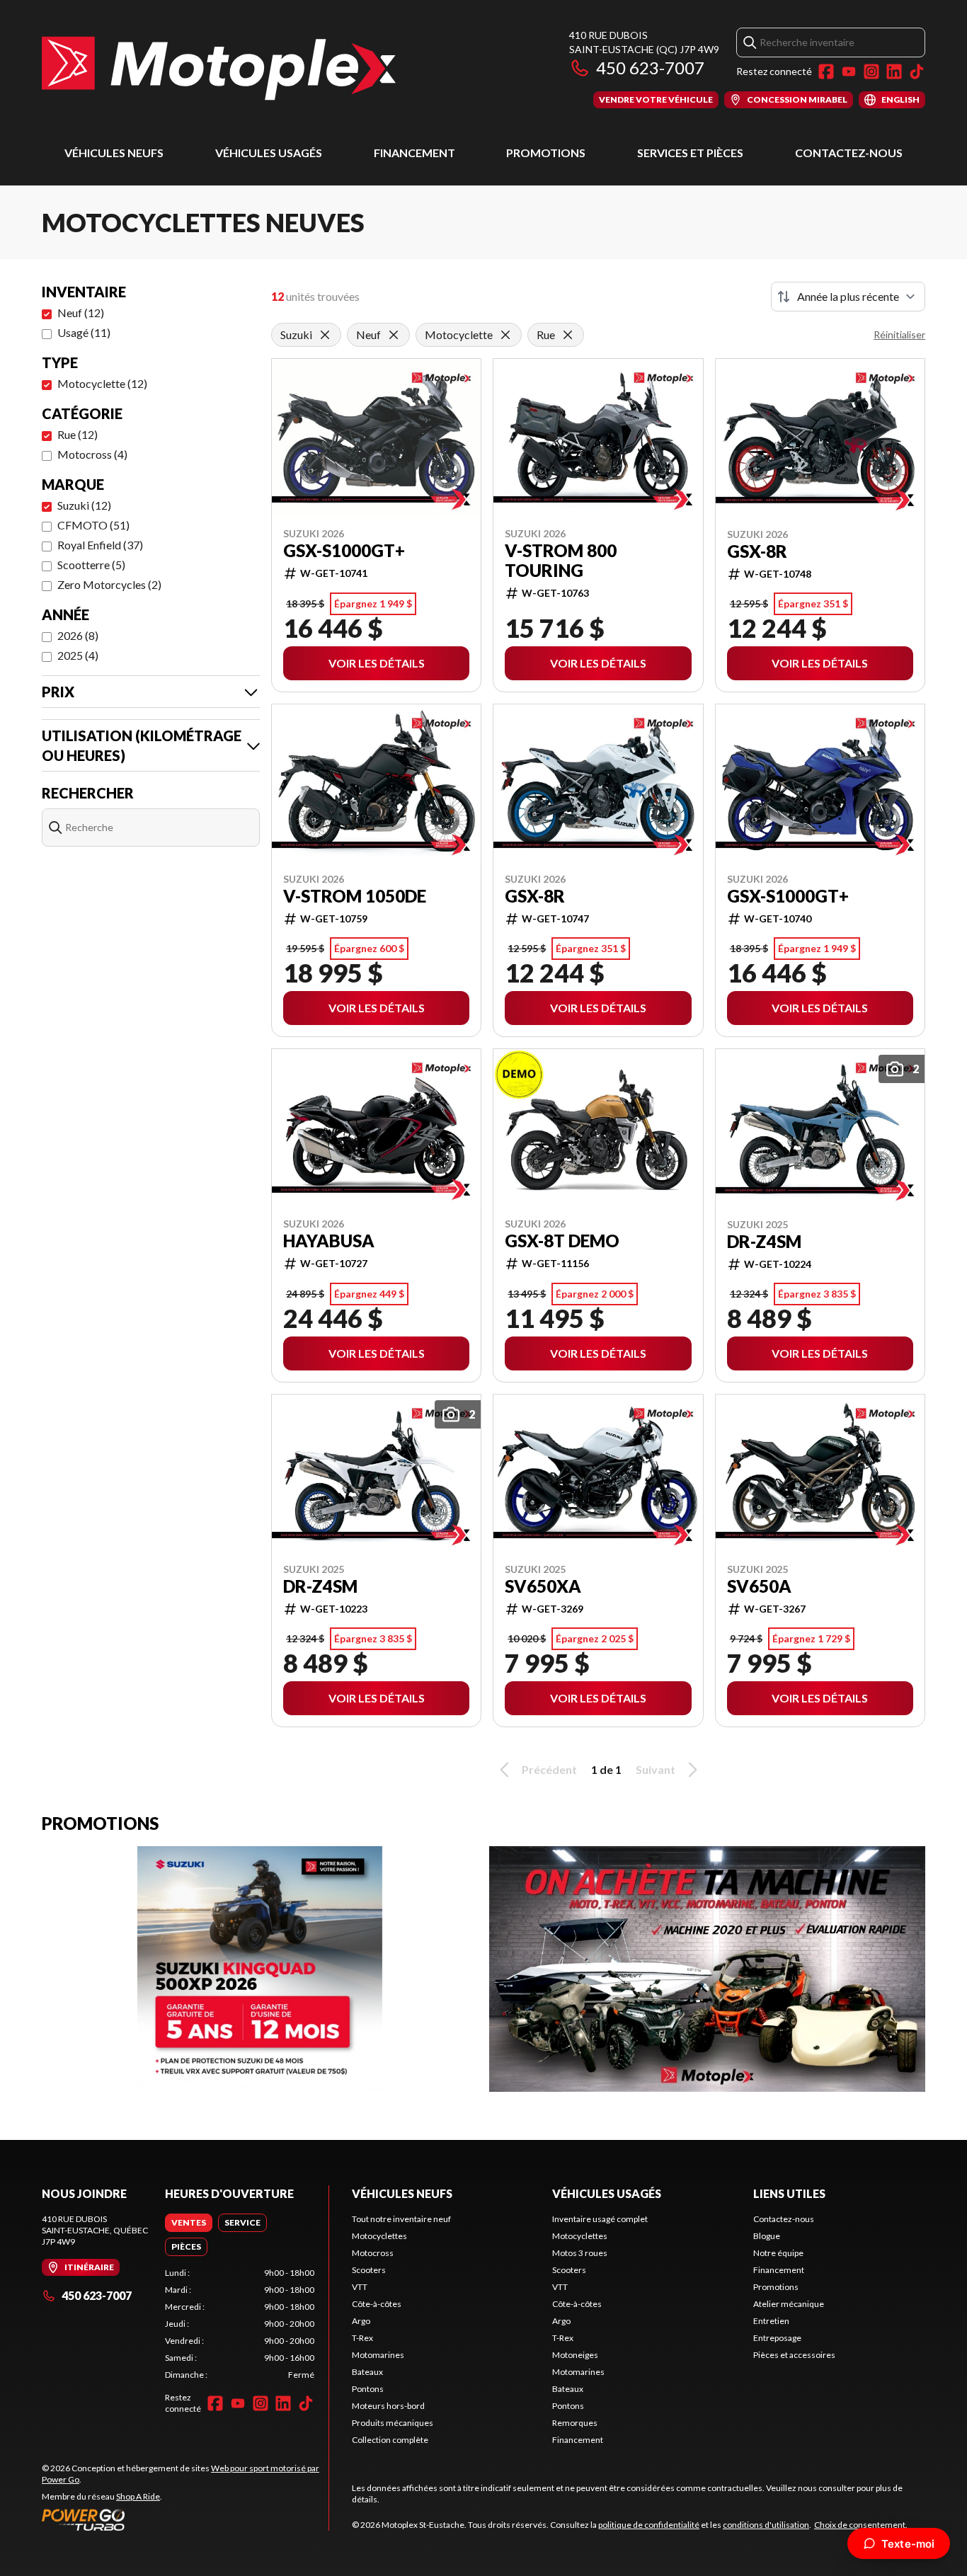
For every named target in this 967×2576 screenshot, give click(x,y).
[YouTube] (849, 71)
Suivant (656, 1769)
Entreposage (777, 2338)
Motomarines (378, 2355)
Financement (414, 153)
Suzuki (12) (84, 505)
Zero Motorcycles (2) (109, 584)
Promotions (546, 153)
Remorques (575, 2423)
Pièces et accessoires (794, 2355)
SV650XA (543, 1586)
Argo (361, 2321)
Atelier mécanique (789, 2304)
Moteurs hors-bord (388, 2406)
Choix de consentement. (861, 2525)
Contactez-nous (849, 153)
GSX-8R (757, 551)
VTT (360, 2287)
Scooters (369, 2270)
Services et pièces (690, 153)
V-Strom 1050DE (355, 896)
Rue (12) (78, 434)
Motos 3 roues (580, 2253)
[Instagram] (871, 71)
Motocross (373, 2253)
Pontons (368, 2389)
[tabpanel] (240, 2324)
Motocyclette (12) (102, 383)
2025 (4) (78, 655)
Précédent (549, 1769)
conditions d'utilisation (766, 2525)
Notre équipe (778, 2253)
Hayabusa (329, 1241)
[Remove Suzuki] (325, 335)
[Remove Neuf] (394, 335)
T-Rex (362, 2338)
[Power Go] (185, 2519)
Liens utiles (789, 2193)
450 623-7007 (650, 68)
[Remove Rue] (568, 335)
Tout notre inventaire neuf (401, 2219)
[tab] (189, 2223)
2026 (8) (78, 635)
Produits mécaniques (393, 2423)
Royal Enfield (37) (100, 545)
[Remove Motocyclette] (505, 335)
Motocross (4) (92, 454)
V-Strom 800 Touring (561, 561)
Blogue (767, 2236)
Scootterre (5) (91, 565)
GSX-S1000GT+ (344, 551)
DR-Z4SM (764, 1242)
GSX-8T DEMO (562, 1241)
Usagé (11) (84, 332)
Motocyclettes (379, 2236)
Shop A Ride (138, 2496)
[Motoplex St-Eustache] (219, 68)
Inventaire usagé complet (600, 2219)
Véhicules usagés (269, 153)
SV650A (759, 1586)
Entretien (771, 2321)
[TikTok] (917, 71)
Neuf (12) (81, 313)
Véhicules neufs (114, 153)
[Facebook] (826, 71)
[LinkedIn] (894, 71)
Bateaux (367, 2372)
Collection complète (390, 2440)
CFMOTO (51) (93, 525)
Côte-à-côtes (377, 2304)
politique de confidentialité (649, 2525)
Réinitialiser (899, 334)
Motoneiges (575, 2355)
